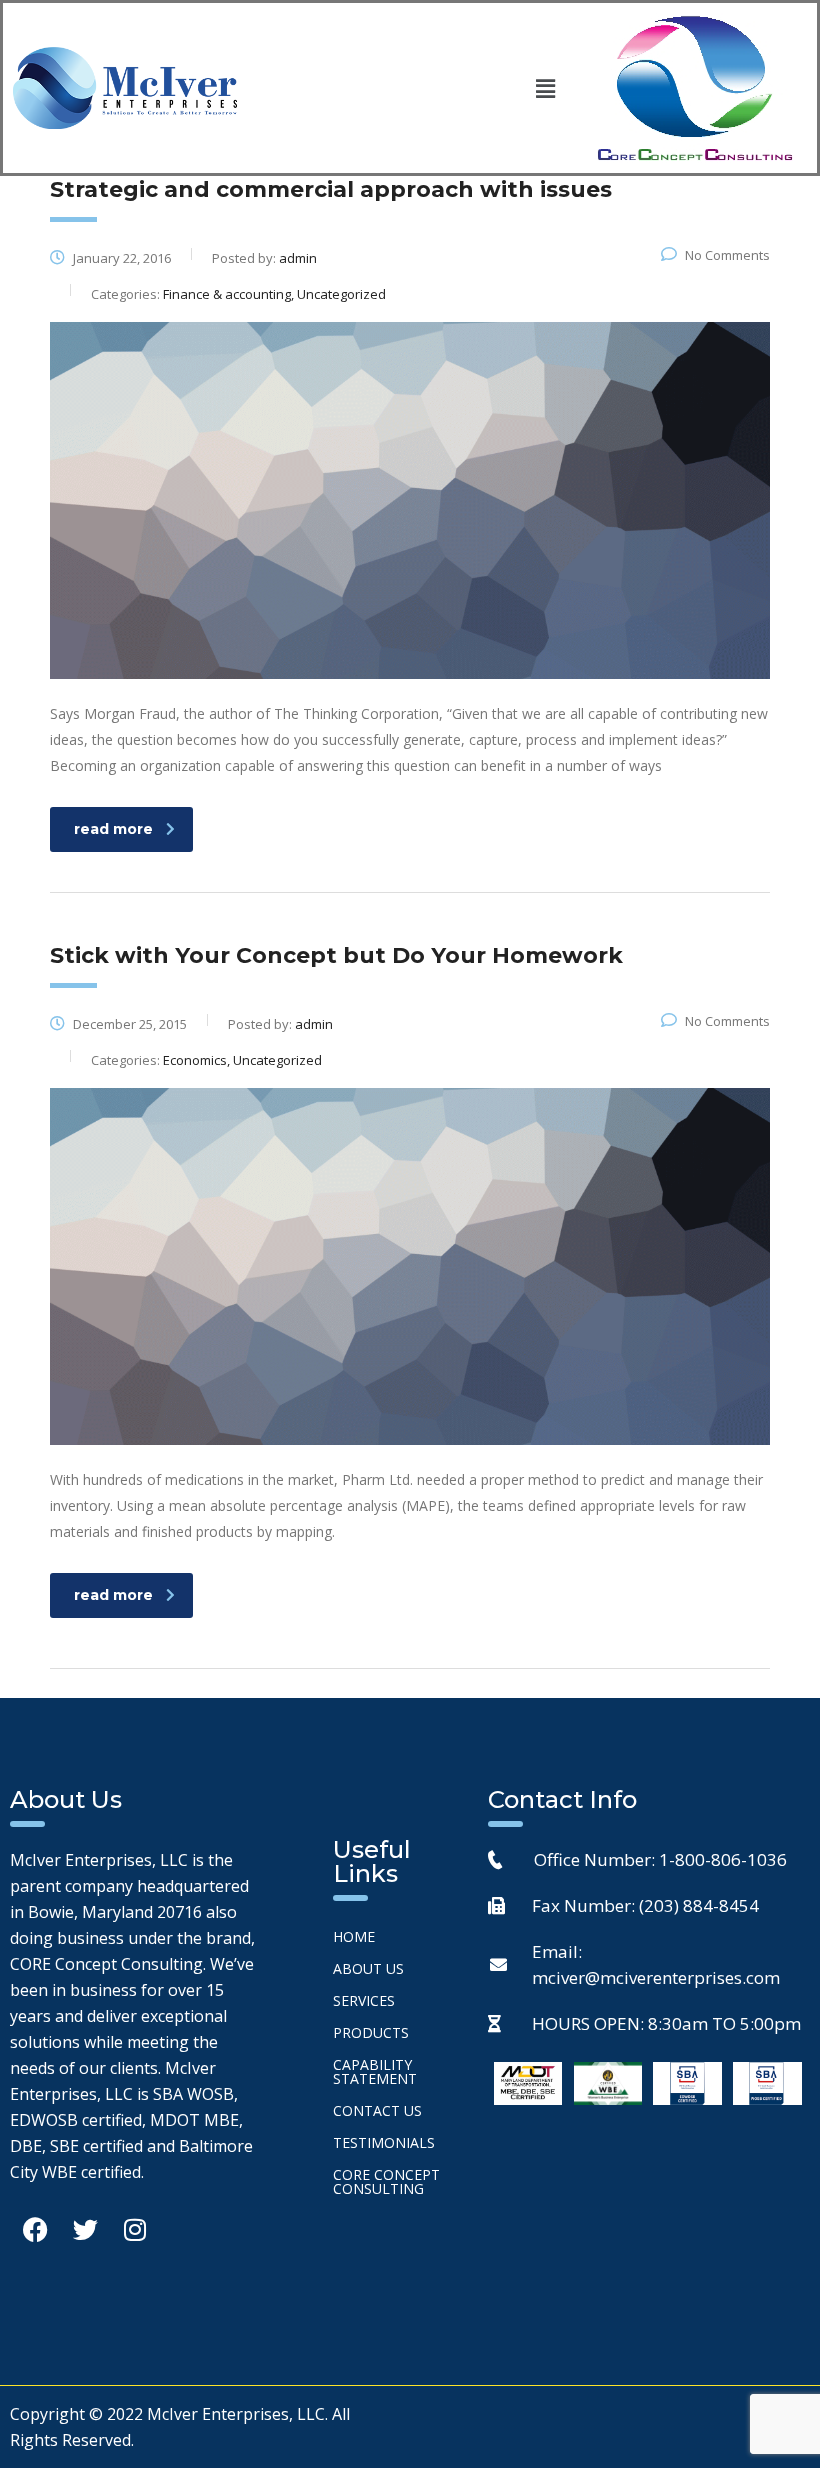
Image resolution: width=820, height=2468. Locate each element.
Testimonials (384, 2142)
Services (364, 2000)
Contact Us (377, 2110)
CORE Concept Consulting (386, 2181)
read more (113, 829)
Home (354, 1936)
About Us (368, 1968)
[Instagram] (135, 2230)
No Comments (727, 255)
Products (371, 2032)
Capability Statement (375, 2071)
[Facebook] (35, 2230)
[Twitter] (85, 2230)
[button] (545, 88)
